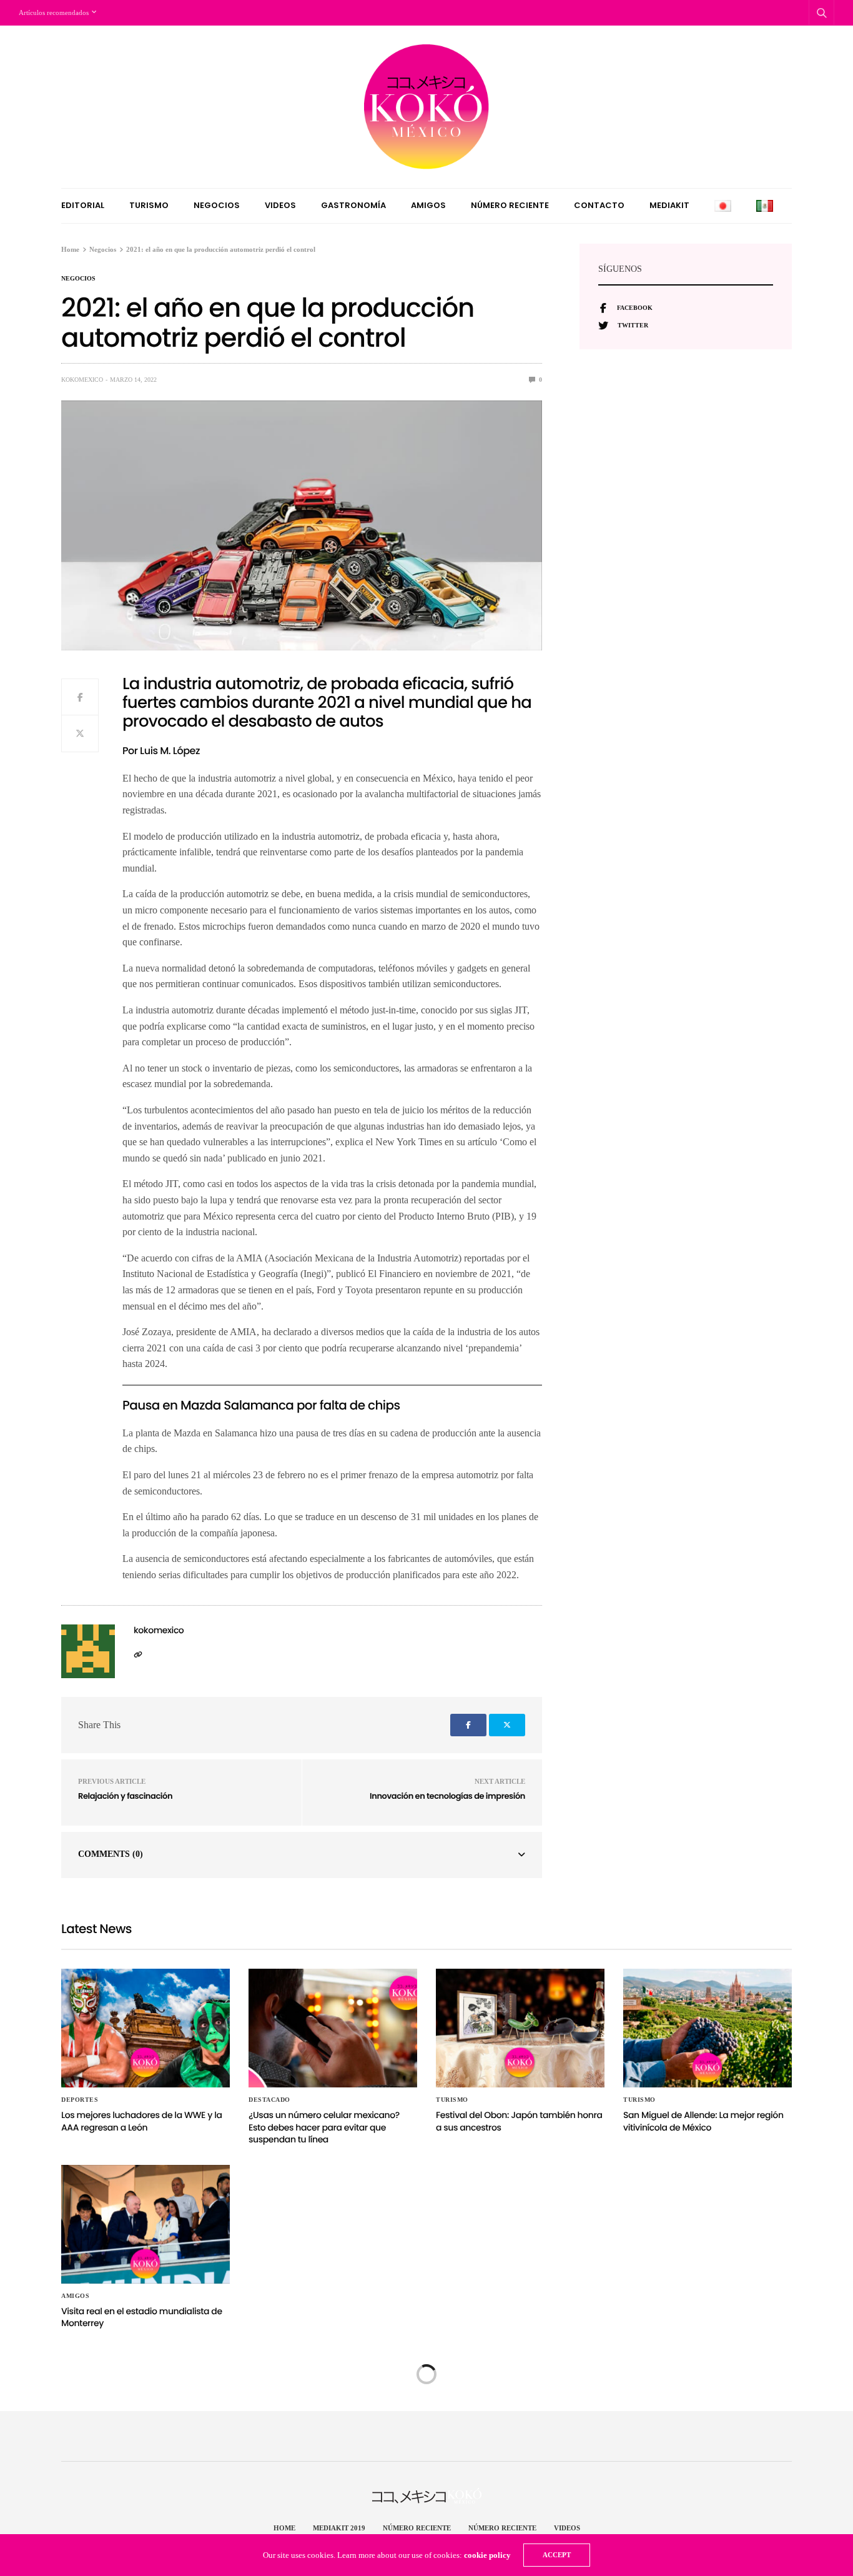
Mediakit (669, 205)
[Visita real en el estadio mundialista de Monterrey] (145, 2224)
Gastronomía (353, 205)
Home (284, 2528)
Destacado (269, 2100)
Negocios (217, 205)
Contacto (599, 205)
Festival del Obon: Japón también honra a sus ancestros (519, 2121)
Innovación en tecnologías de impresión (447, 1796)
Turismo (149, 205)
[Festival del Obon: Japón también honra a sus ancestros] (520, 2028)
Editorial (83, 205)
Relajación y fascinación (125, 1796)
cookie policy (487, 2555)
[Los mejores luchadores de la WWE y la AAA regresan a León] (145, 2028)
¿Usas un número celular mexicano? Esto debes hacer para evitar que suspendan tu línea (324, 2127)
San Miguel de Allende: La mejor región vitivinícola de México (703, 2121)
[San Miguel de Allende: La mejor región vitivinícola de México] (708, 2028)
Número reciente (510, 205)
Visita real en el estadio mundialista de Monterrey (142, 2317)
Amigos (428, 205)
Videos (280, 205)
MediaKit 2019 (339, 2528)
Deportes (80, 2100)
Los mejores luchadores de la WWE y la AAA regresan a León (142, 2121)
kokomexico (82, 380)
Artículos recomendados (54, 12)
